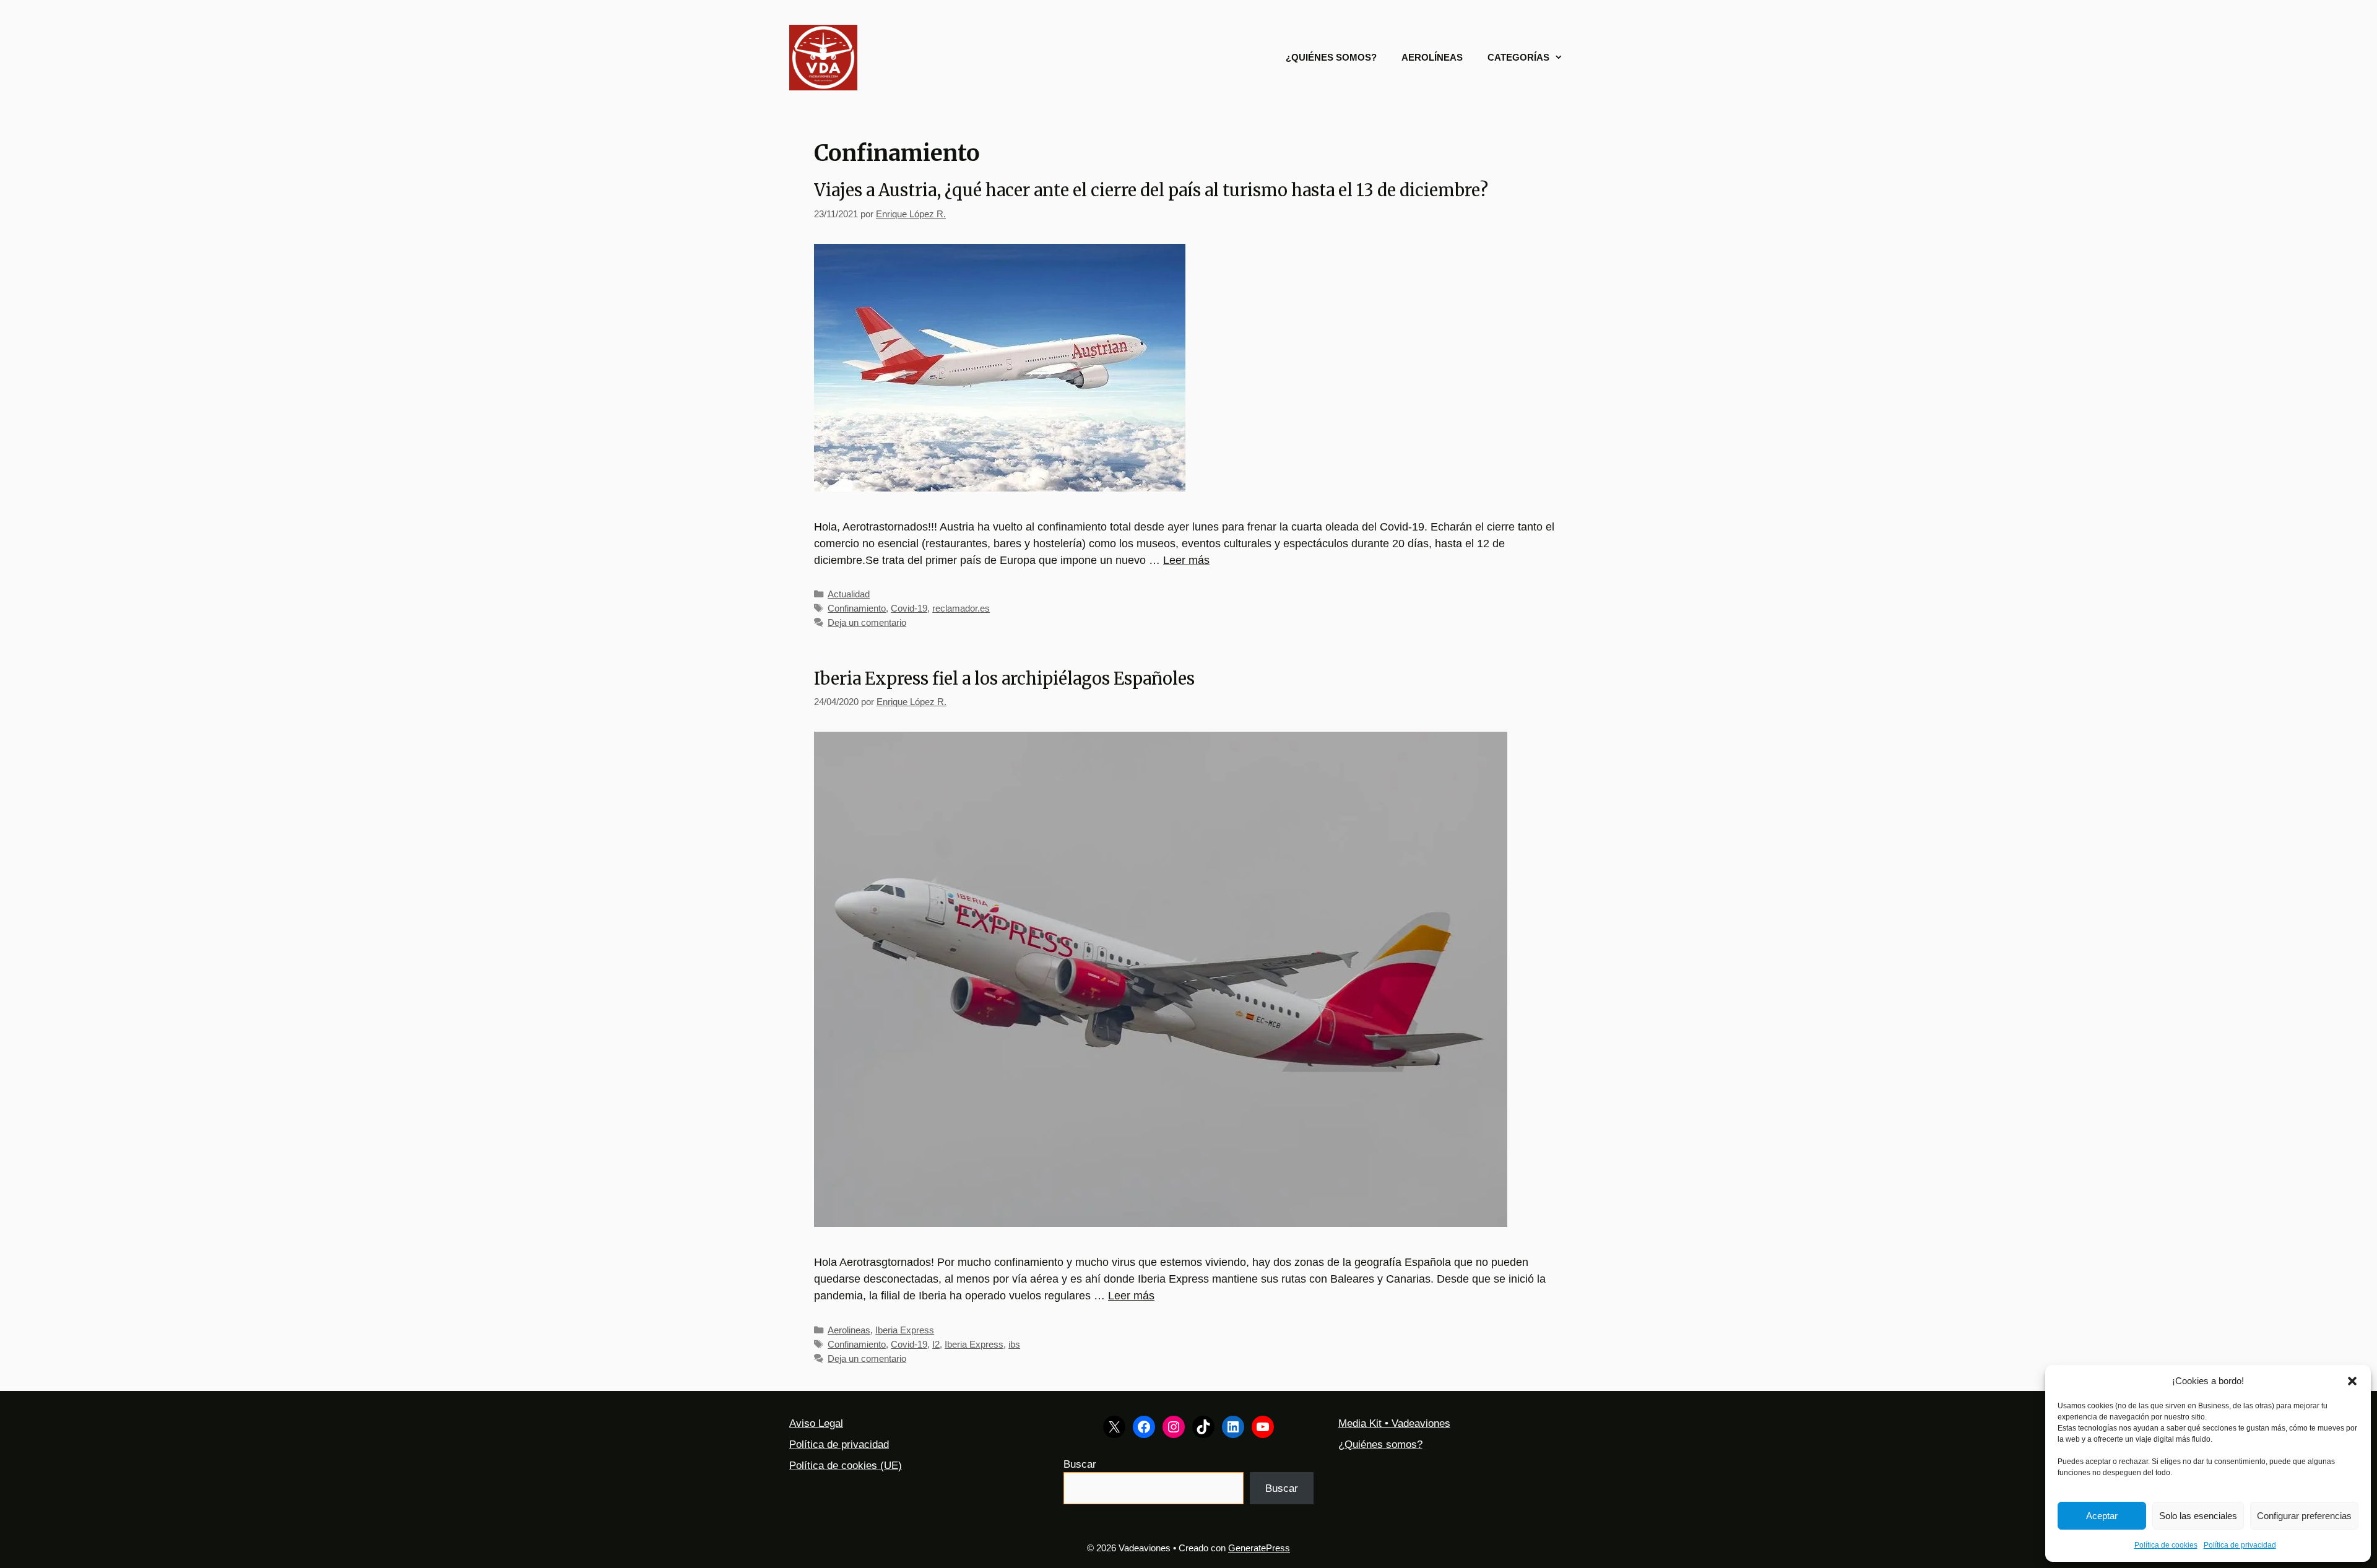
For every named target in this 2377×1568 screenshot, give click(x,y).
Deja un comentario (867, 622)
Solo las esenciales (2198, 1516)
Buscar (1080, 1464)
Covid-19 (909, 608)
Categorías (1518, 57)
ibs (1014, 1344)
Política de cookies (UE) (846, 1466)
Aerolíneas (1432, 57)
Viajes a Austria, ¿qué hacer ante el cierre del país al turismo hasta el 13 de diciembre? (1151, 190)
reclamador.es (961, 608)
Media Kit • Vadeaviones (1394, 1423)
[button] (2352, 1381)
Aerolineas (849, 1330)
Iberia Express (905, 1330)
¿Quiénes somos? (1331, 57)
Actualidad (849, 594)
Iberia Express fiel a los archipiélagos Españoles (1004, 678)
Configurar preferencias (2304, 1516)
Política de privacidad (2240, 1545)
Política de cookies (2166, 1545)
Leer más (1186, 560)
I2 (936, 1344)
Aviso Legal (816, 1423)
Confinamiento (857, 608)
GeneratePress (1259, 1548)
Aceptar (2102, 1516)
